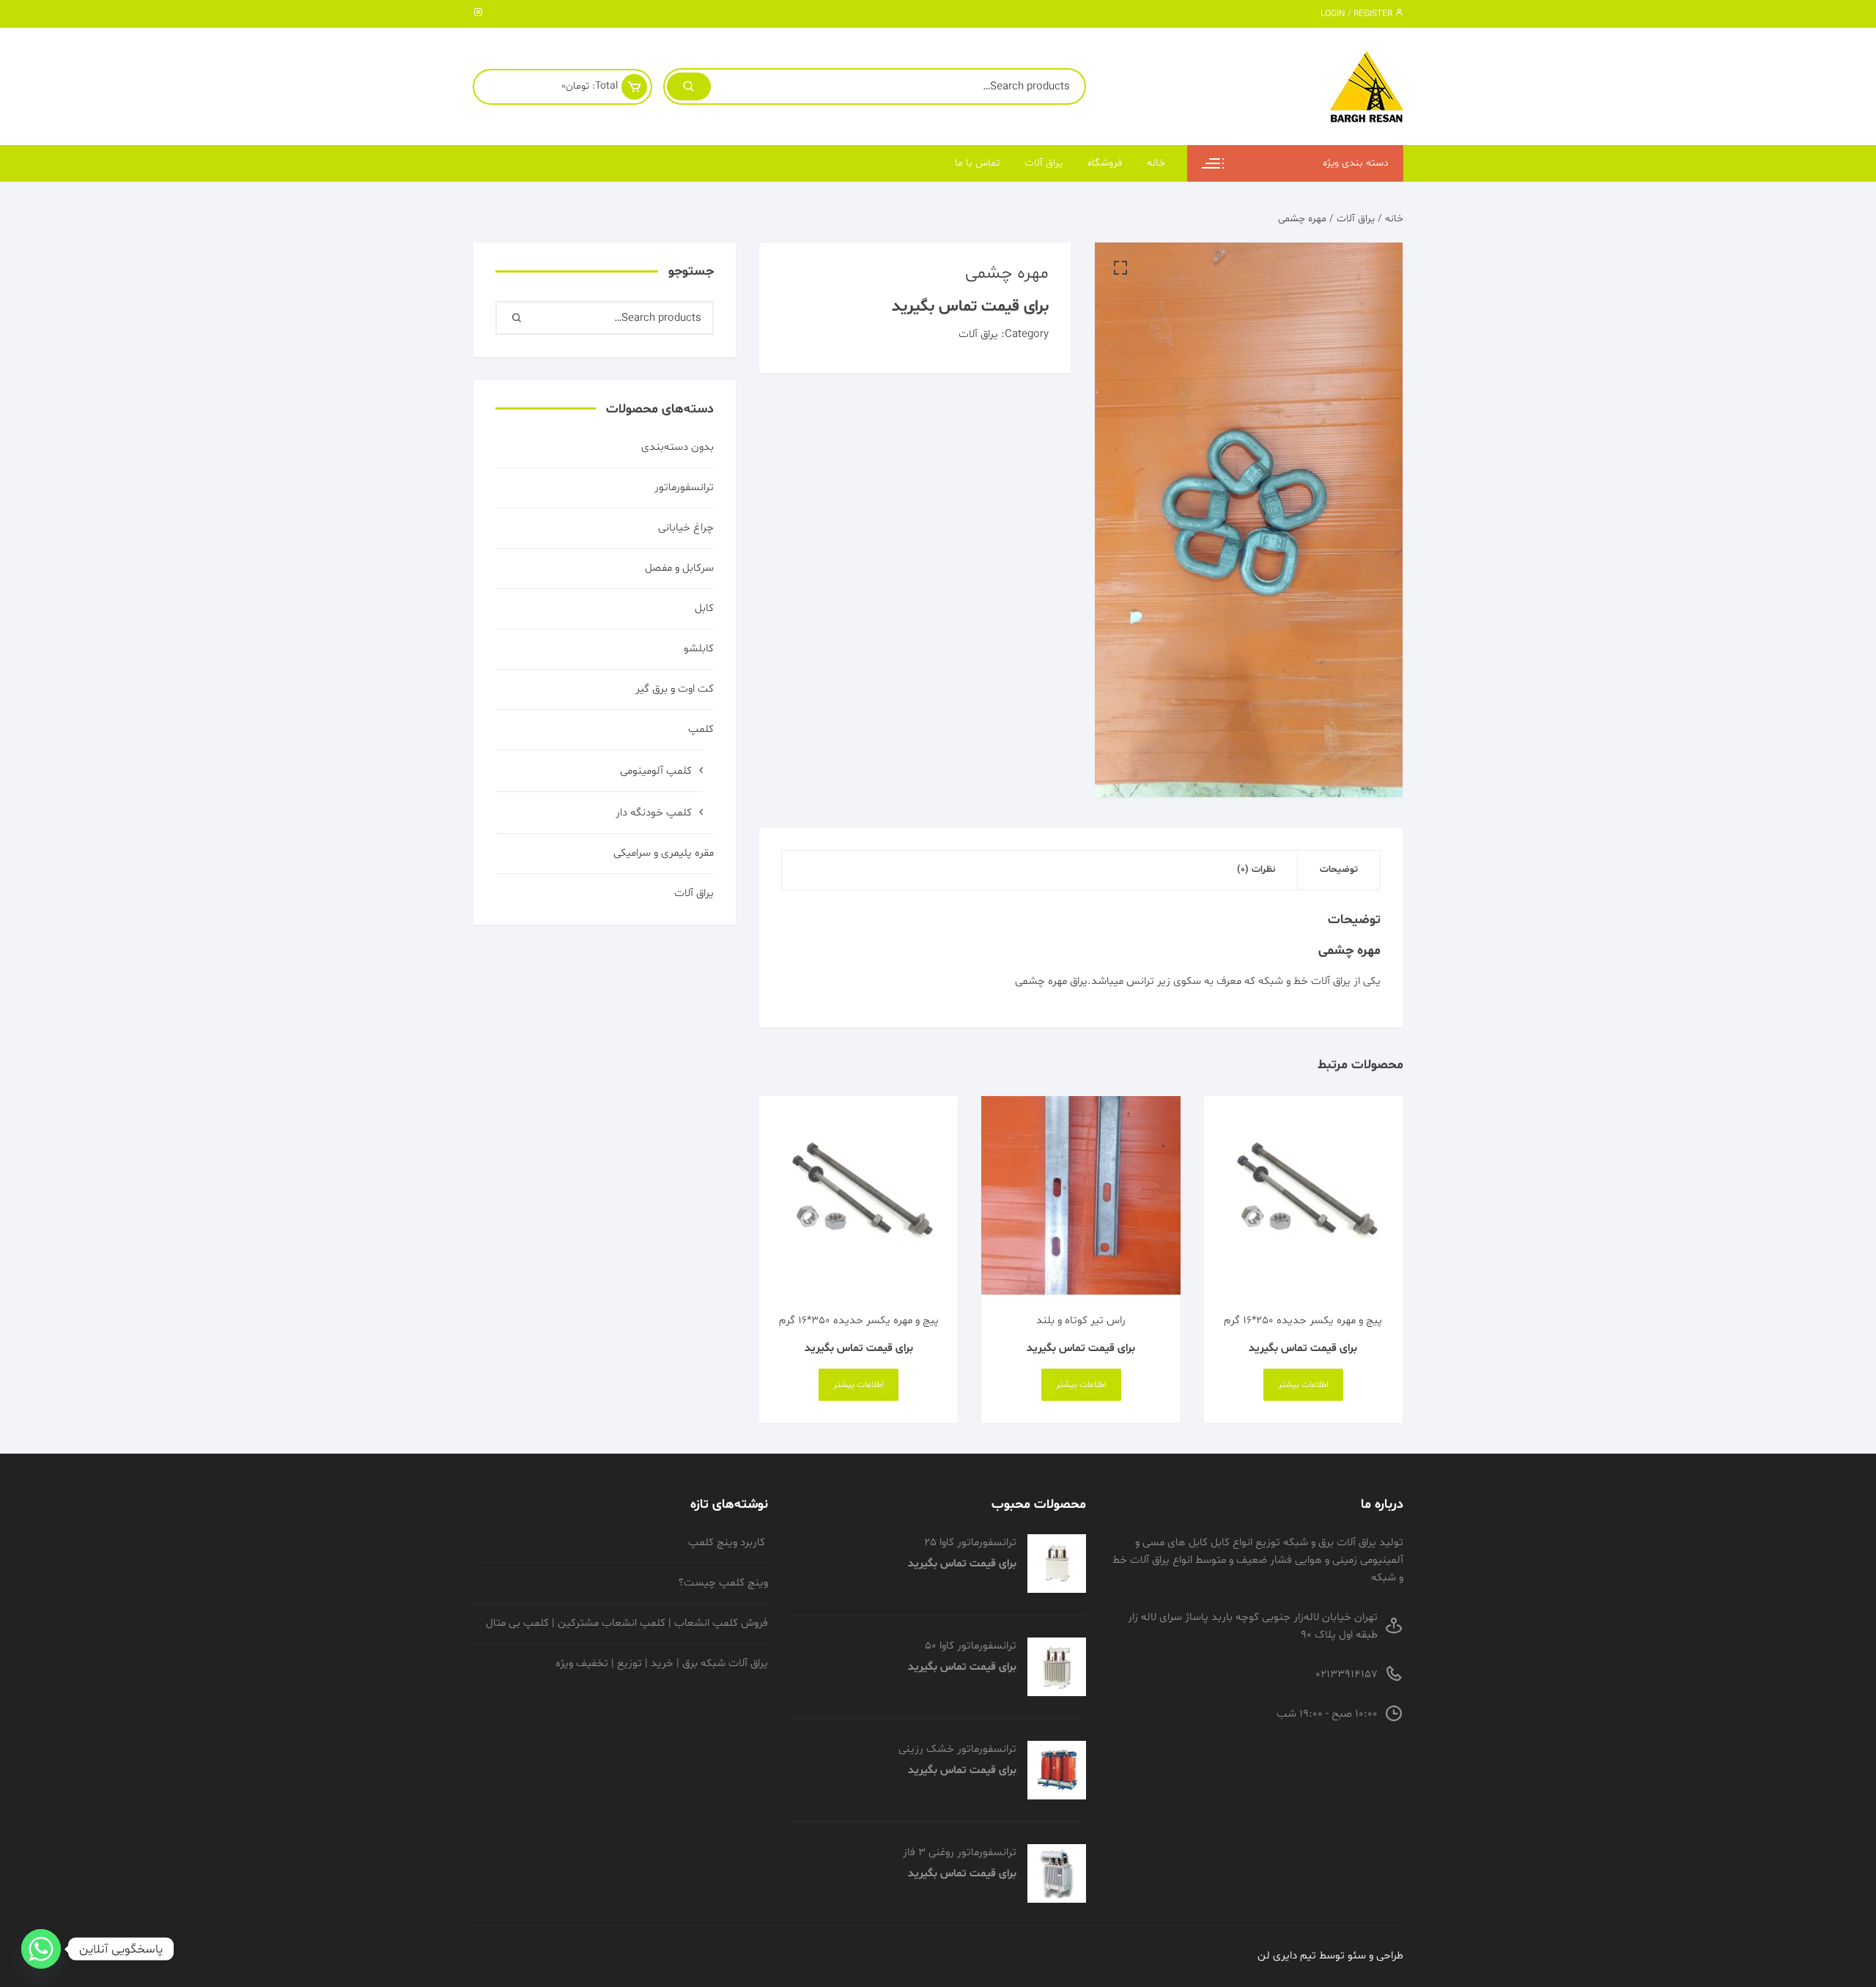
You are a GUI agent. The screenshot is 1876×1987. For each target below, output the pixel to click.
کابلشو (699, 649)
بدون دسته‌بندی (677, 447)
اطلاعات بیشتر (1303, 1385)
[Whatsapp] (41, 1949)
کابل (704, 608)
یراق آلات (1044, 163)
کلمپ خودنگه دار (654, 813)
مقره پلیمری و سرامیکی (664, 853)
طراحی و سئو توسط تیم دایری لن (1330, 1956)
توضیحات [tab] (1339, 870)
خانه (1156, 163)
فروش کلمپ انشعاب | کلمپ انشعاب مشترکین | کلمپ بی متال (627, 1623)
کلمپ (701, 729)
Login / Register (1358, 14)
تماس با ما (977, 163)
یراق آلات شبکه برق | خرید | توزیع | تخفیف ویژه (662, 1664)
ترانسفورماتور (684, 488)
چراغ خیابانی (686, 528)
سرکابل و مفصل (679, 568)
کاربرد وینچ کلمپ (728, 1543)
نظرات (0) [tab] (1256, 870)
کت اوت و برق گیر (675, 689)
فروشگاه (1105, 163)
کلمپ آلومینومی (656, 771)
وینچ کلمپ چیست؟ (723, 1583)
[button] (1120, 268)
